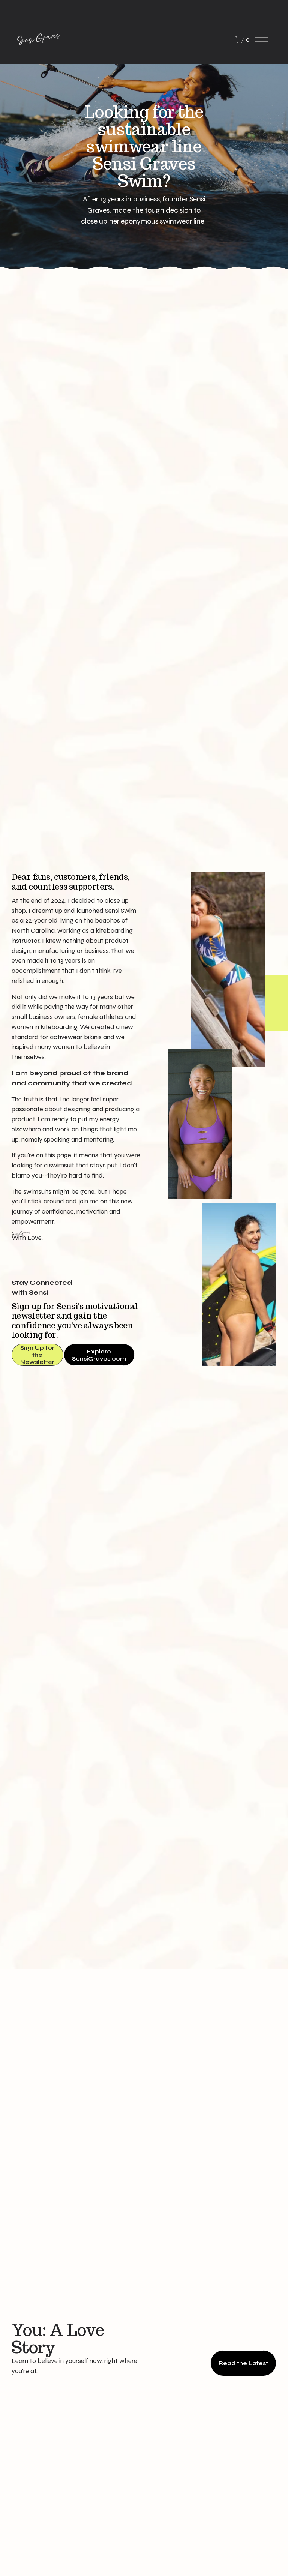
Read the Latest (243, 2363)
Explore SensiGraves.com (99, 1355)
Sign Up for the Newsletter (37, 1355)
